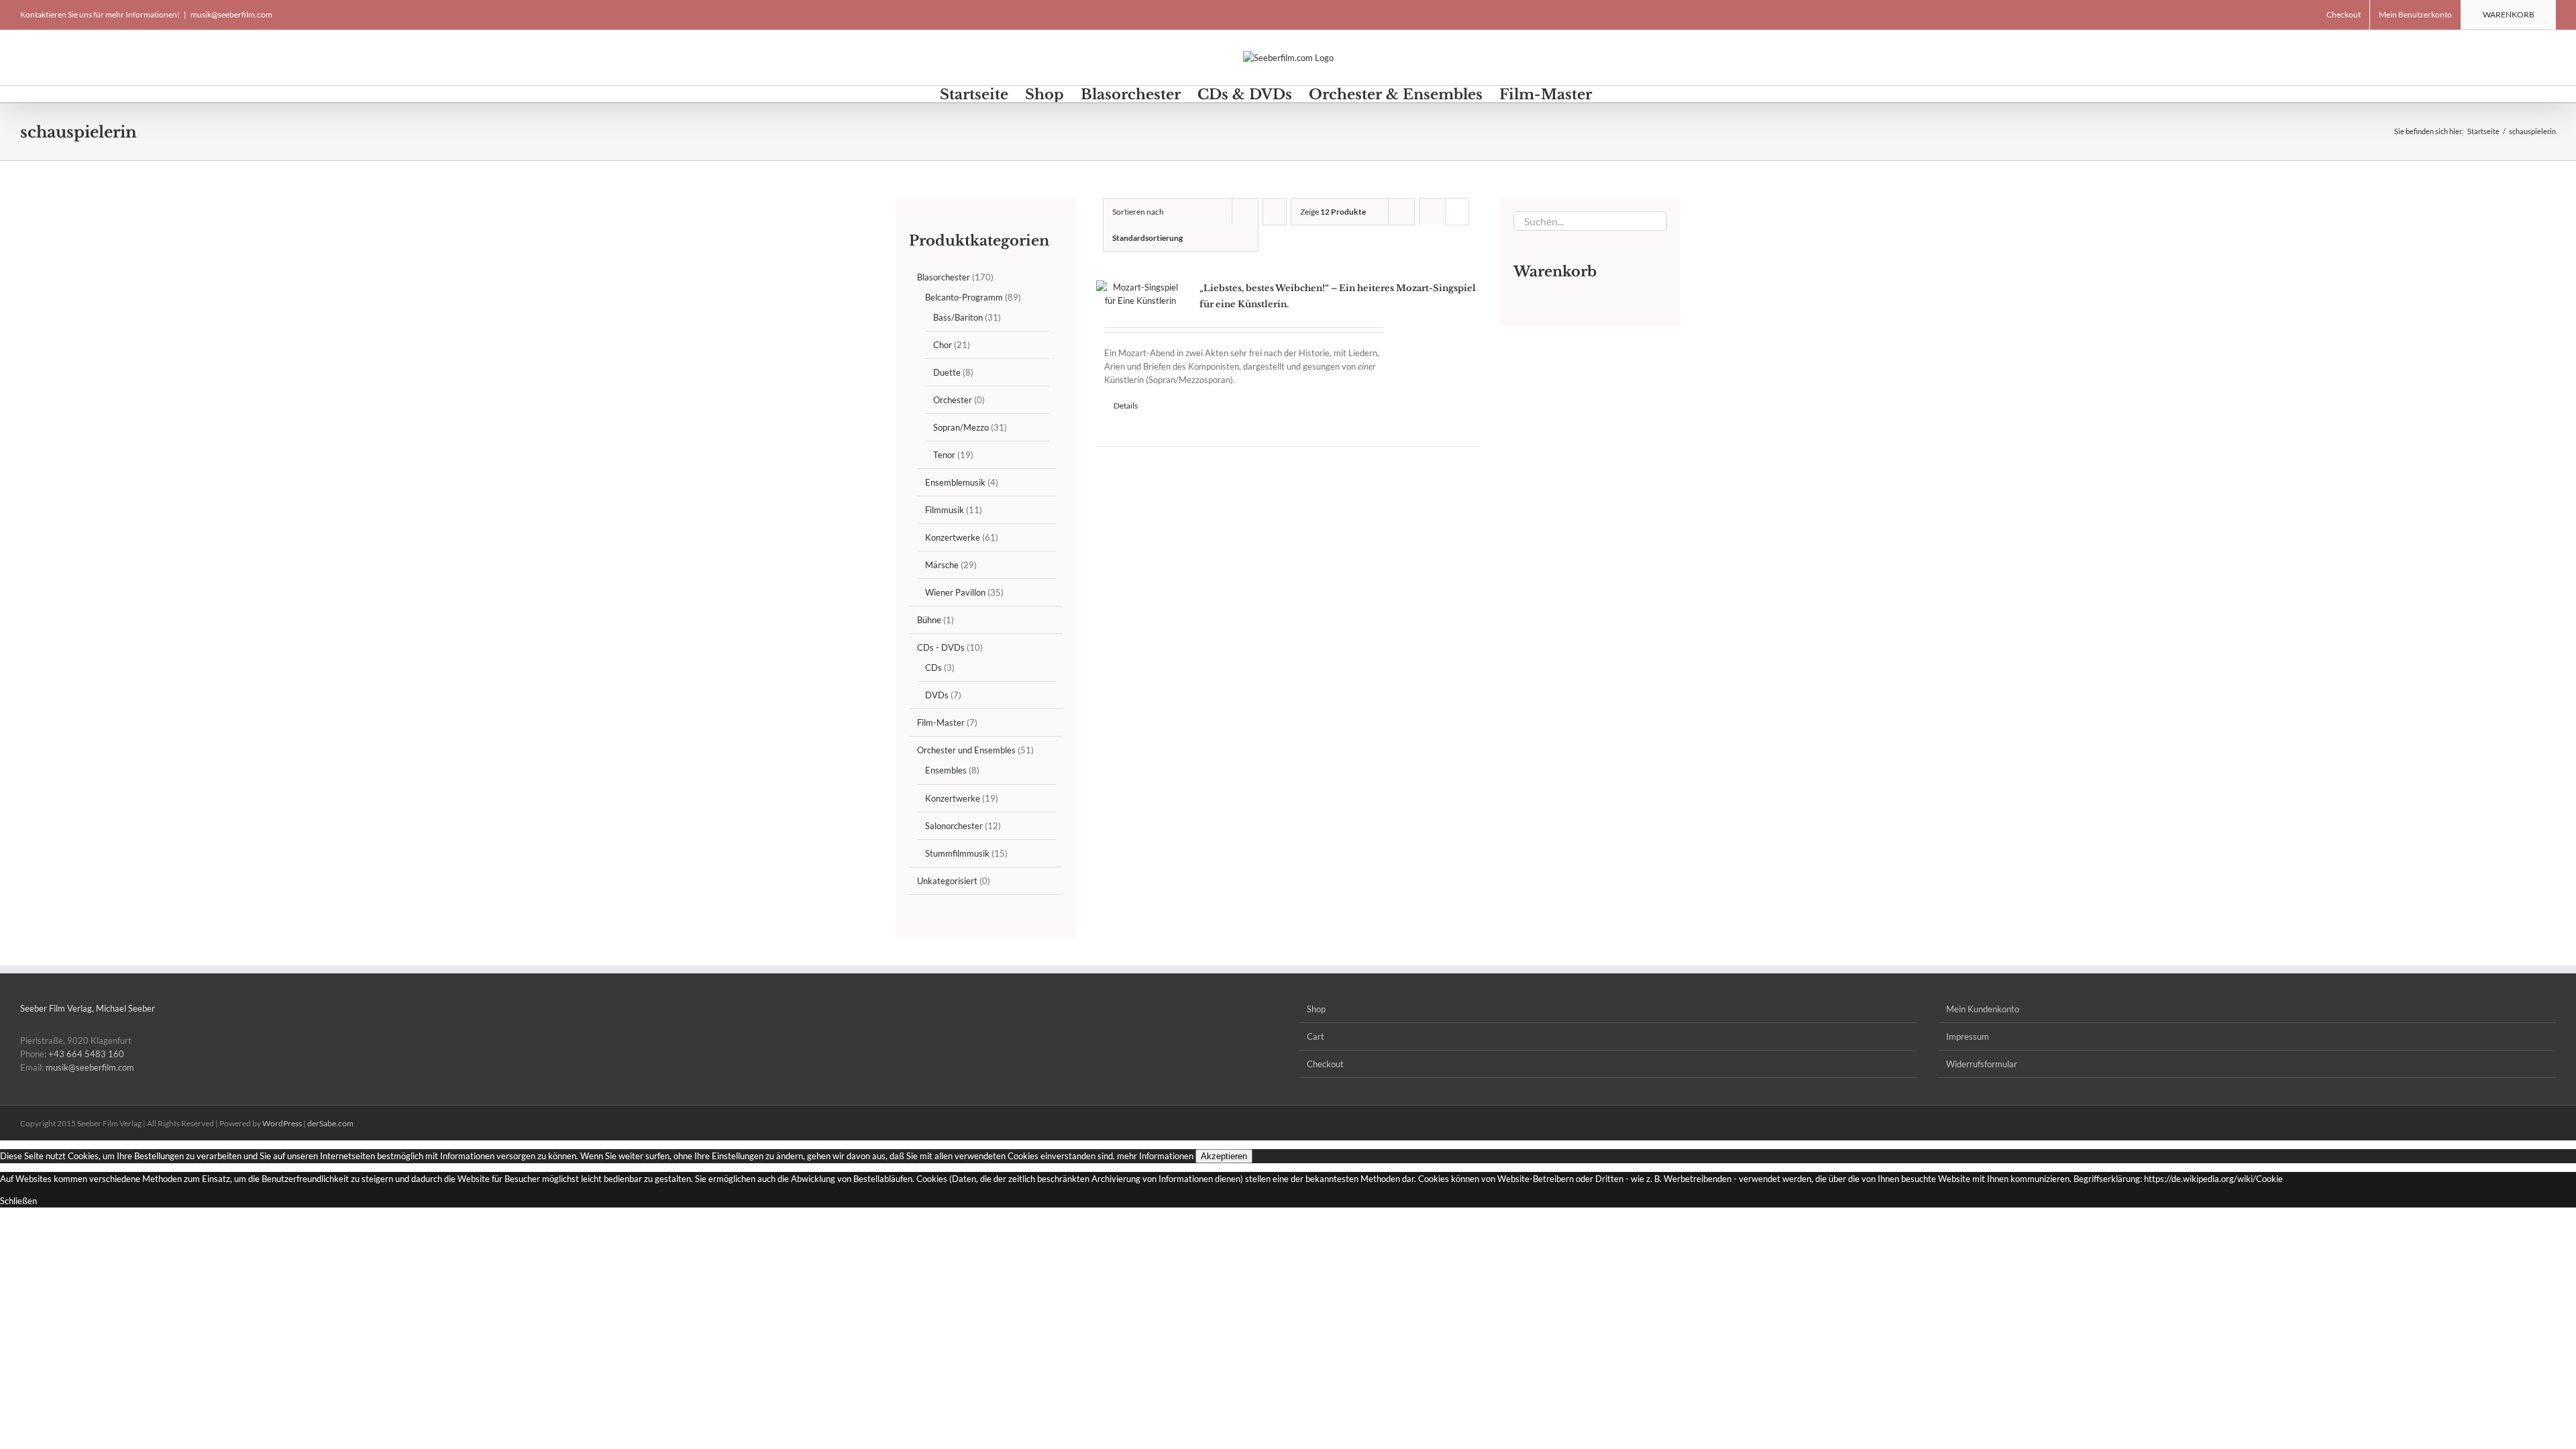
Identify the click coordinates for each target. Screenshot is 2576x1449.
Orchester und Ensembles (966, 750)
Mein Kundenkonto (1983, 1009)
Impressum (1968, 1036)
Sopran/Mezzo (961, 427)
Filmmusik (945, 510)
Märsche (942, 565)
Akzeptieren (1224, 1156)
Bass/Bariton (958, 317)
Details (1126, 406)
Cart (1316, 1036)
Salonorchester (954, 826)
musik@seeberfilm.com (231, 14)
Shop (1316, 1009)
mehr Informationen (1155, 1156)
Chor (943, 345)
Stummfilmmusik (957, 853)
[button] (1614, 94)
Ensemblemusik (955, 482)
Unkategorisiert (947, 881)
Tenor (944, 455)
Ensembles (946, 770)
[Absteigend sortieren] (1275, 212)
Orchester (953, 400)
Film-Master (941, 722)
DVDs (937, 695)
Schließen (18, 1201)
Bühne (929, 620)
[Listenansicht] (1433, 238)
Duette (947, 372)
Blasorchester (944, 277)
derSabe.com (330, 1123)
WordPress (282, 1123)
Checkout (1325, 1064)
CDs (933, 667)
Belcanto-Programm (964, 297)
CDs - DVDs (941, 647)
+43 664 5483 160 (86, 1054)
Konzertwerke (953, 537)
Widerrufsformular (1982, 1064)
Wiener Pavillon (955, 592)
